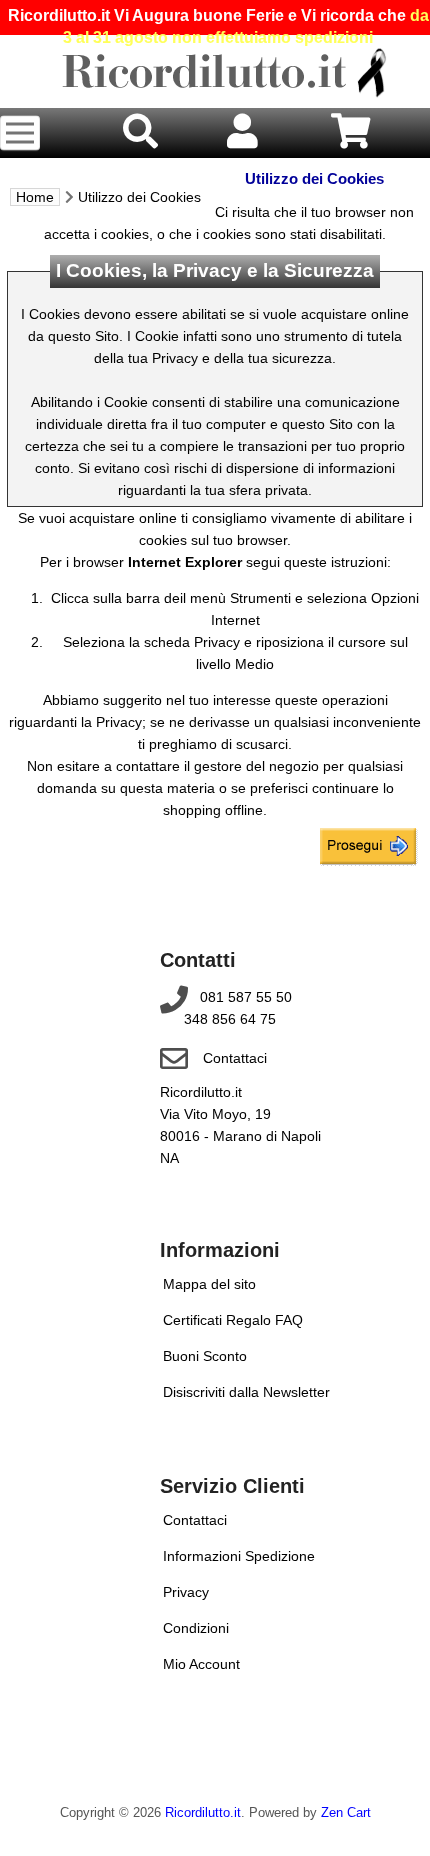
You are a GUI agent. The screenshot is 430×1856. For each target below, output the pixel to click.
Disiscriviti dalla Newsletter (246, 1392)
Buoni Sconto (205, 1356)
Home (35, 197)
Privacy (186, 1592)
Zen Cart (346, 1813)
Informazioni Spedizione (239, 1556)
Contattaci (235, 1058)
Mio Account (201, 1664)
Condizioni (196, 1628)
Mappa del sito (209, 1284)
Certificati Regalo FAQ (233, 1320)
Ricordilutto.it (203, 1813)
